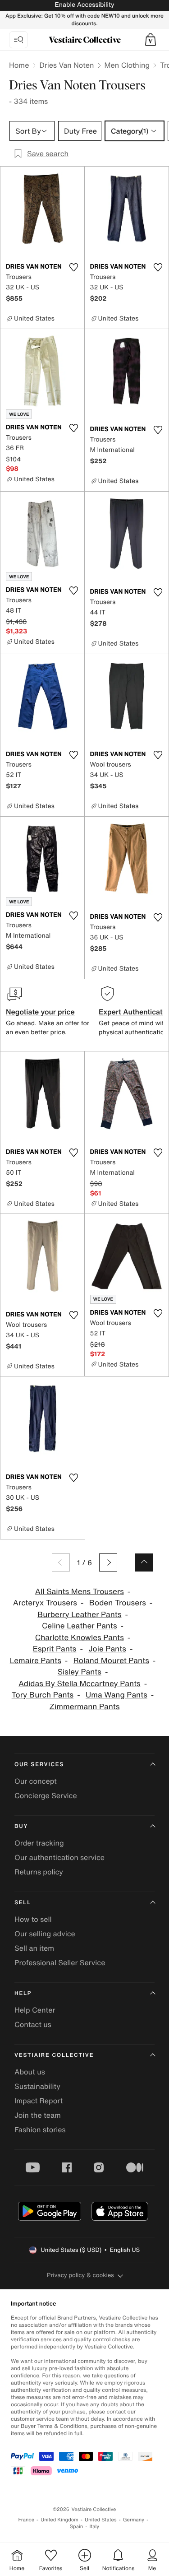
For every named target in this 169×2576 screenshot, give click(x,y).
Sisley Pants (80, 1672)
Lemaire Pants (36, 1661)
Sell (23, 1903)
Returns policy (39, 1872)
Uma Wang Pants (116, 1695)
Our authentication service (59, 1857)
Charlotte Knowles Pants (80, 1638)
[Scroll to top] (144, 1562)
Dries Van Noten (66, 65)
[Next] (108, 1562)
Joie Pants (107, 1649)
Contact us (33, 2024)
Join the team (38, 2115)
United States (101, 2520)
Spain (77, 2527)
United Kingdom (59, 2520)
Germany (134, 2520)
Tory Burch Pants (43, 1695)
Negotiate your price (40, 1012)
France (27, 2520)
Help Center (35, 2010)
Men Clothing (127, 65)
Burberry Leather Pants (79, 1615)
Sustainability (37, 2086)
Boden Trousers (118, 1603)
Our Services (39, 1765)
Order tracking (39, 1843)
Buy (21, 1826)
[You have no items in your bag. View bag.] (151, 40)
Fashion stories (40, 2130)
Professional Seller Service (60, 1962)
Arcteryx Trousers (45, 1603)
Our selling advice (45, 1934)
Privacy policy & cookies (80, 2275)
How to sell (33, 1919)
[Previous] (61, 1562)
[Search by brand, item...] (18, 40)
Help (23, 1993)
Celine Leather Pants (80, 1626)
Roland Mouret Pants (111, 1661)
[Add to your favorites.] (74, 267)
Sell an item (34, 1948)
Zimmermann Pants (85, 1707)
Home (19, 65)
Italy (94, 2527)
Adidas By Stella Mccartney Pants (80, 1684)
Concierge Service (46, 1795)
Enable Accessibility (84, 5)
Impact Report (39, 2101)
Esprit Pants (55, 1649)
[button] (151, 40)
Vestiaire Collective (54, 2055)
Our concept (36, 1781)
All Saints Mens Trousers (80, 1592)
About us (30, 2072)
